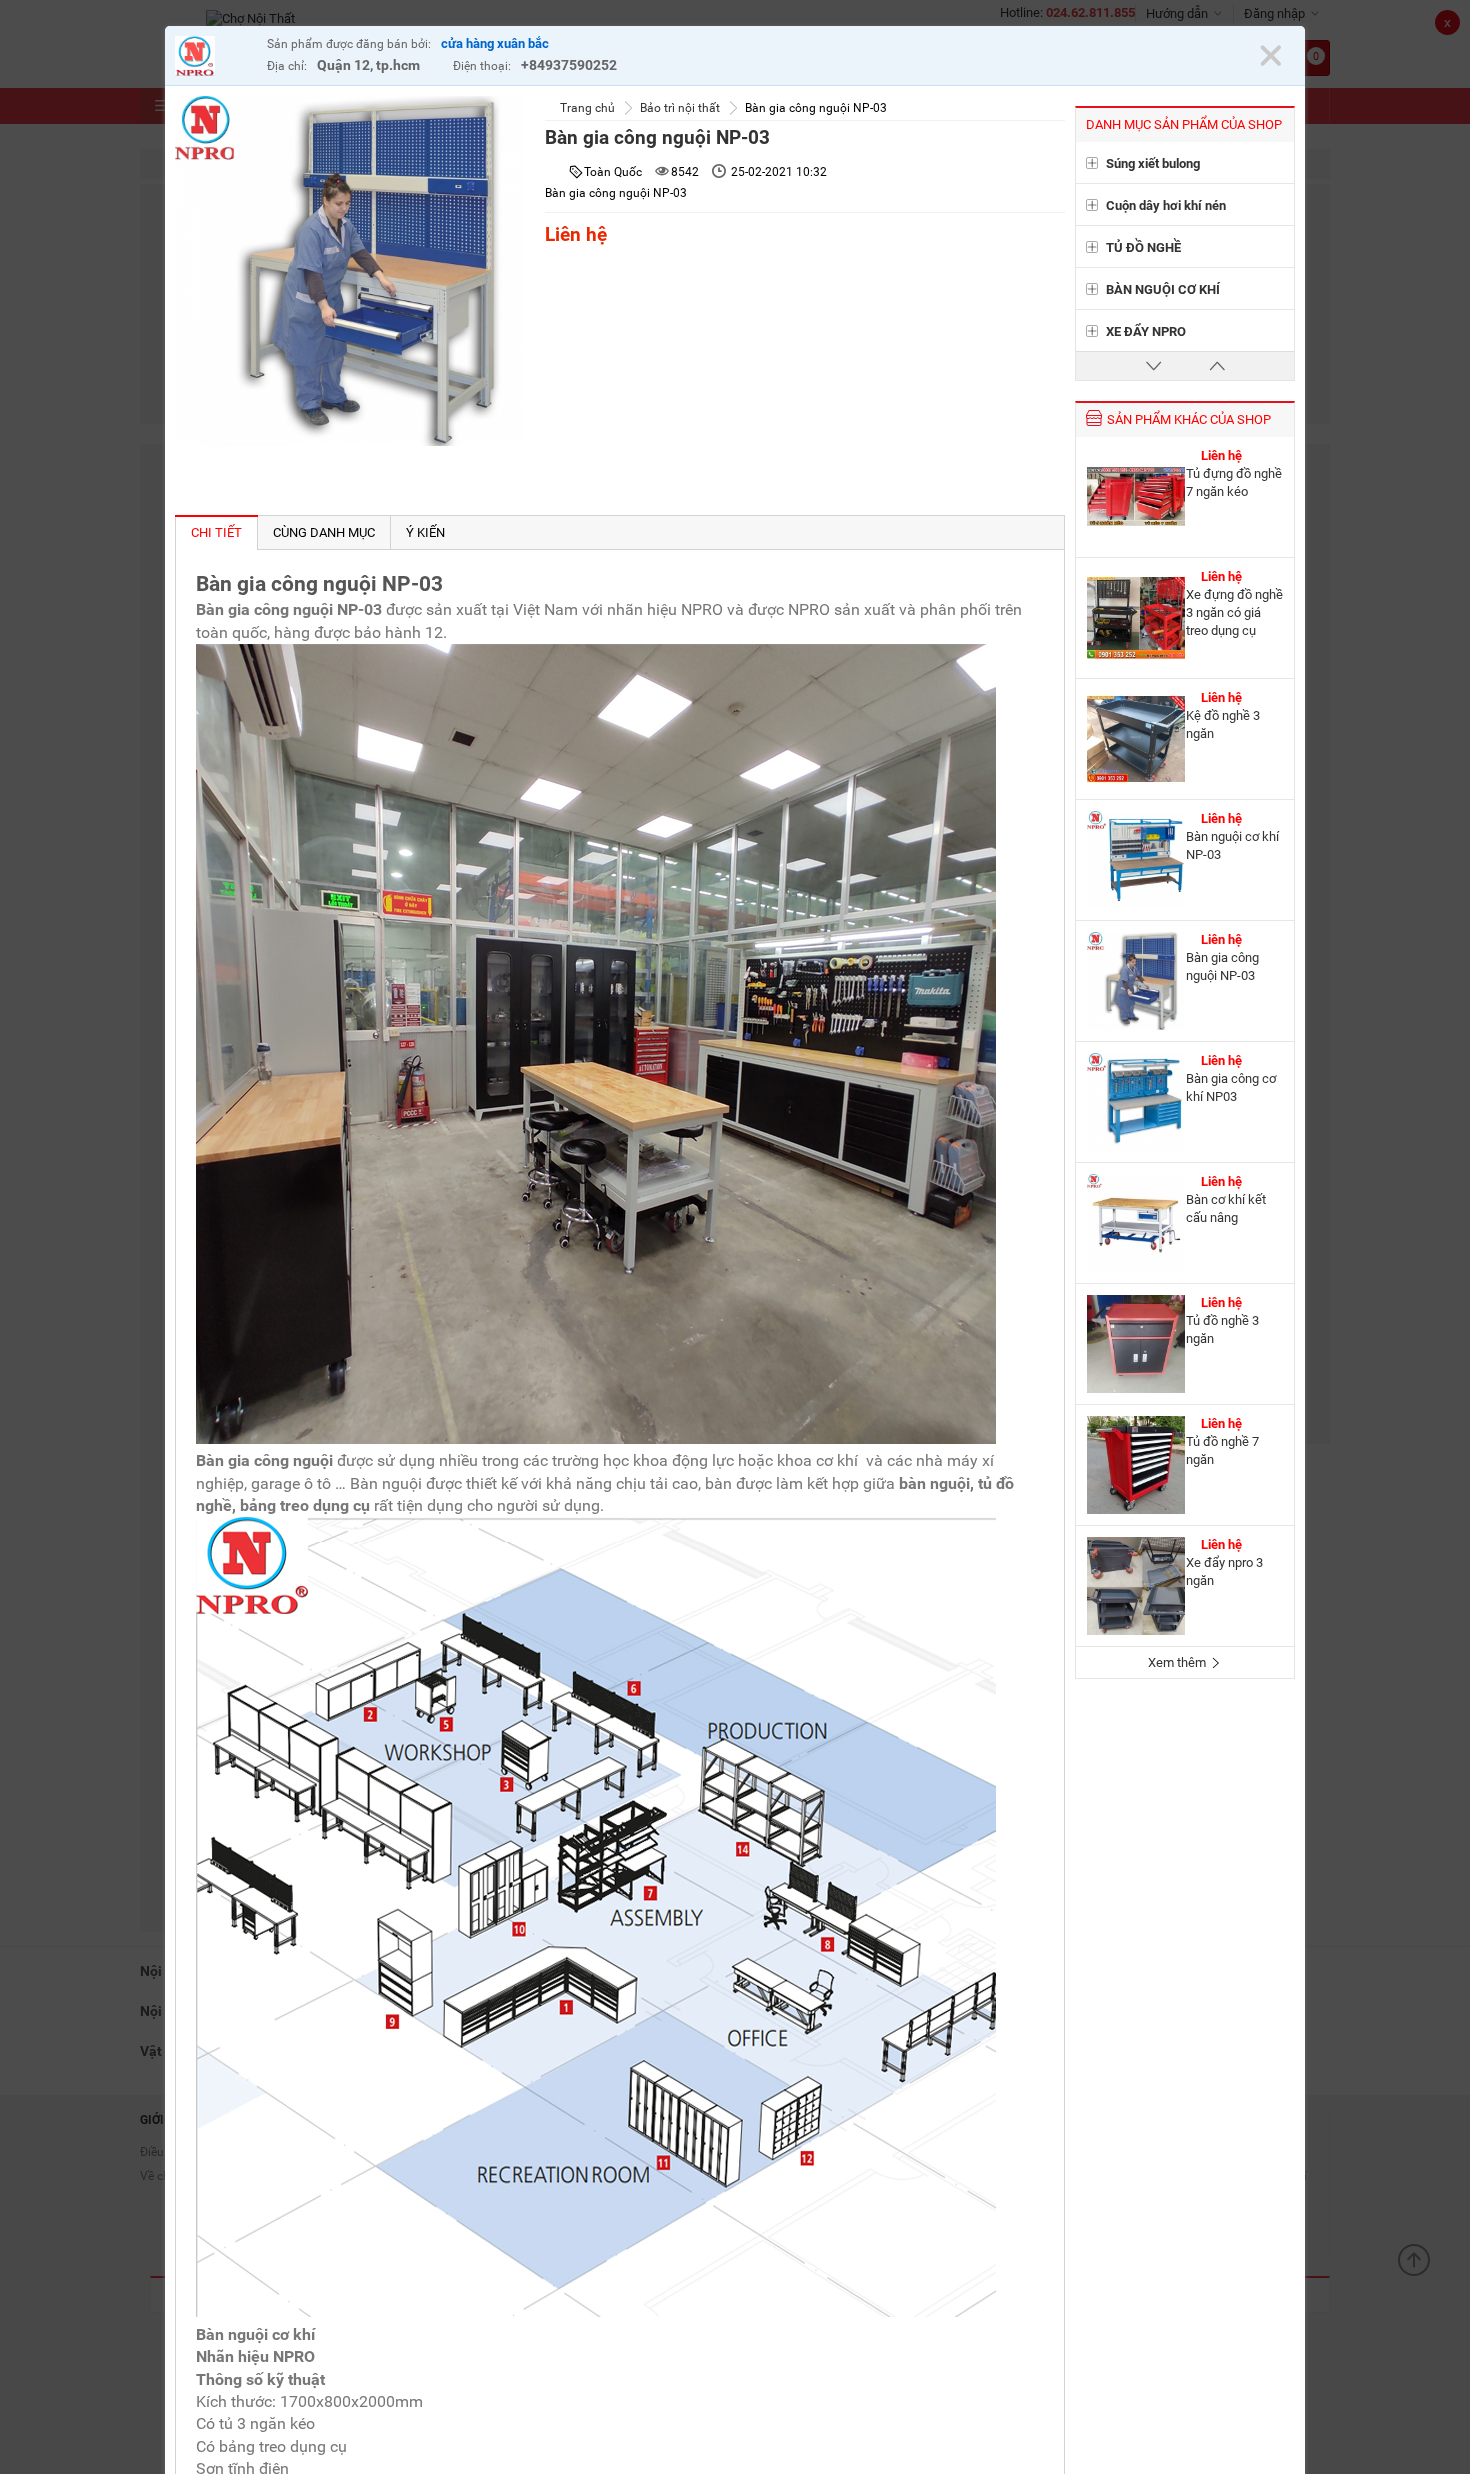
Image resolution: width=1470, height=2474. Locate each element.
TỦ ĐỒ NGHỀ (1143, 247)
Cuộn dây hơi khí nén (1166, 205)
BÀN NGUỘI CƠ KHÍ (1163, 289)
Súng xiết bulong (1153, 163)
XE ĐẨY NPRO (1146, 331)
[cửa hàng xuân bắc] (216, 58)
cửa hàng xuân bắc (495, 43)
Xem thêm (1178, 1662)
